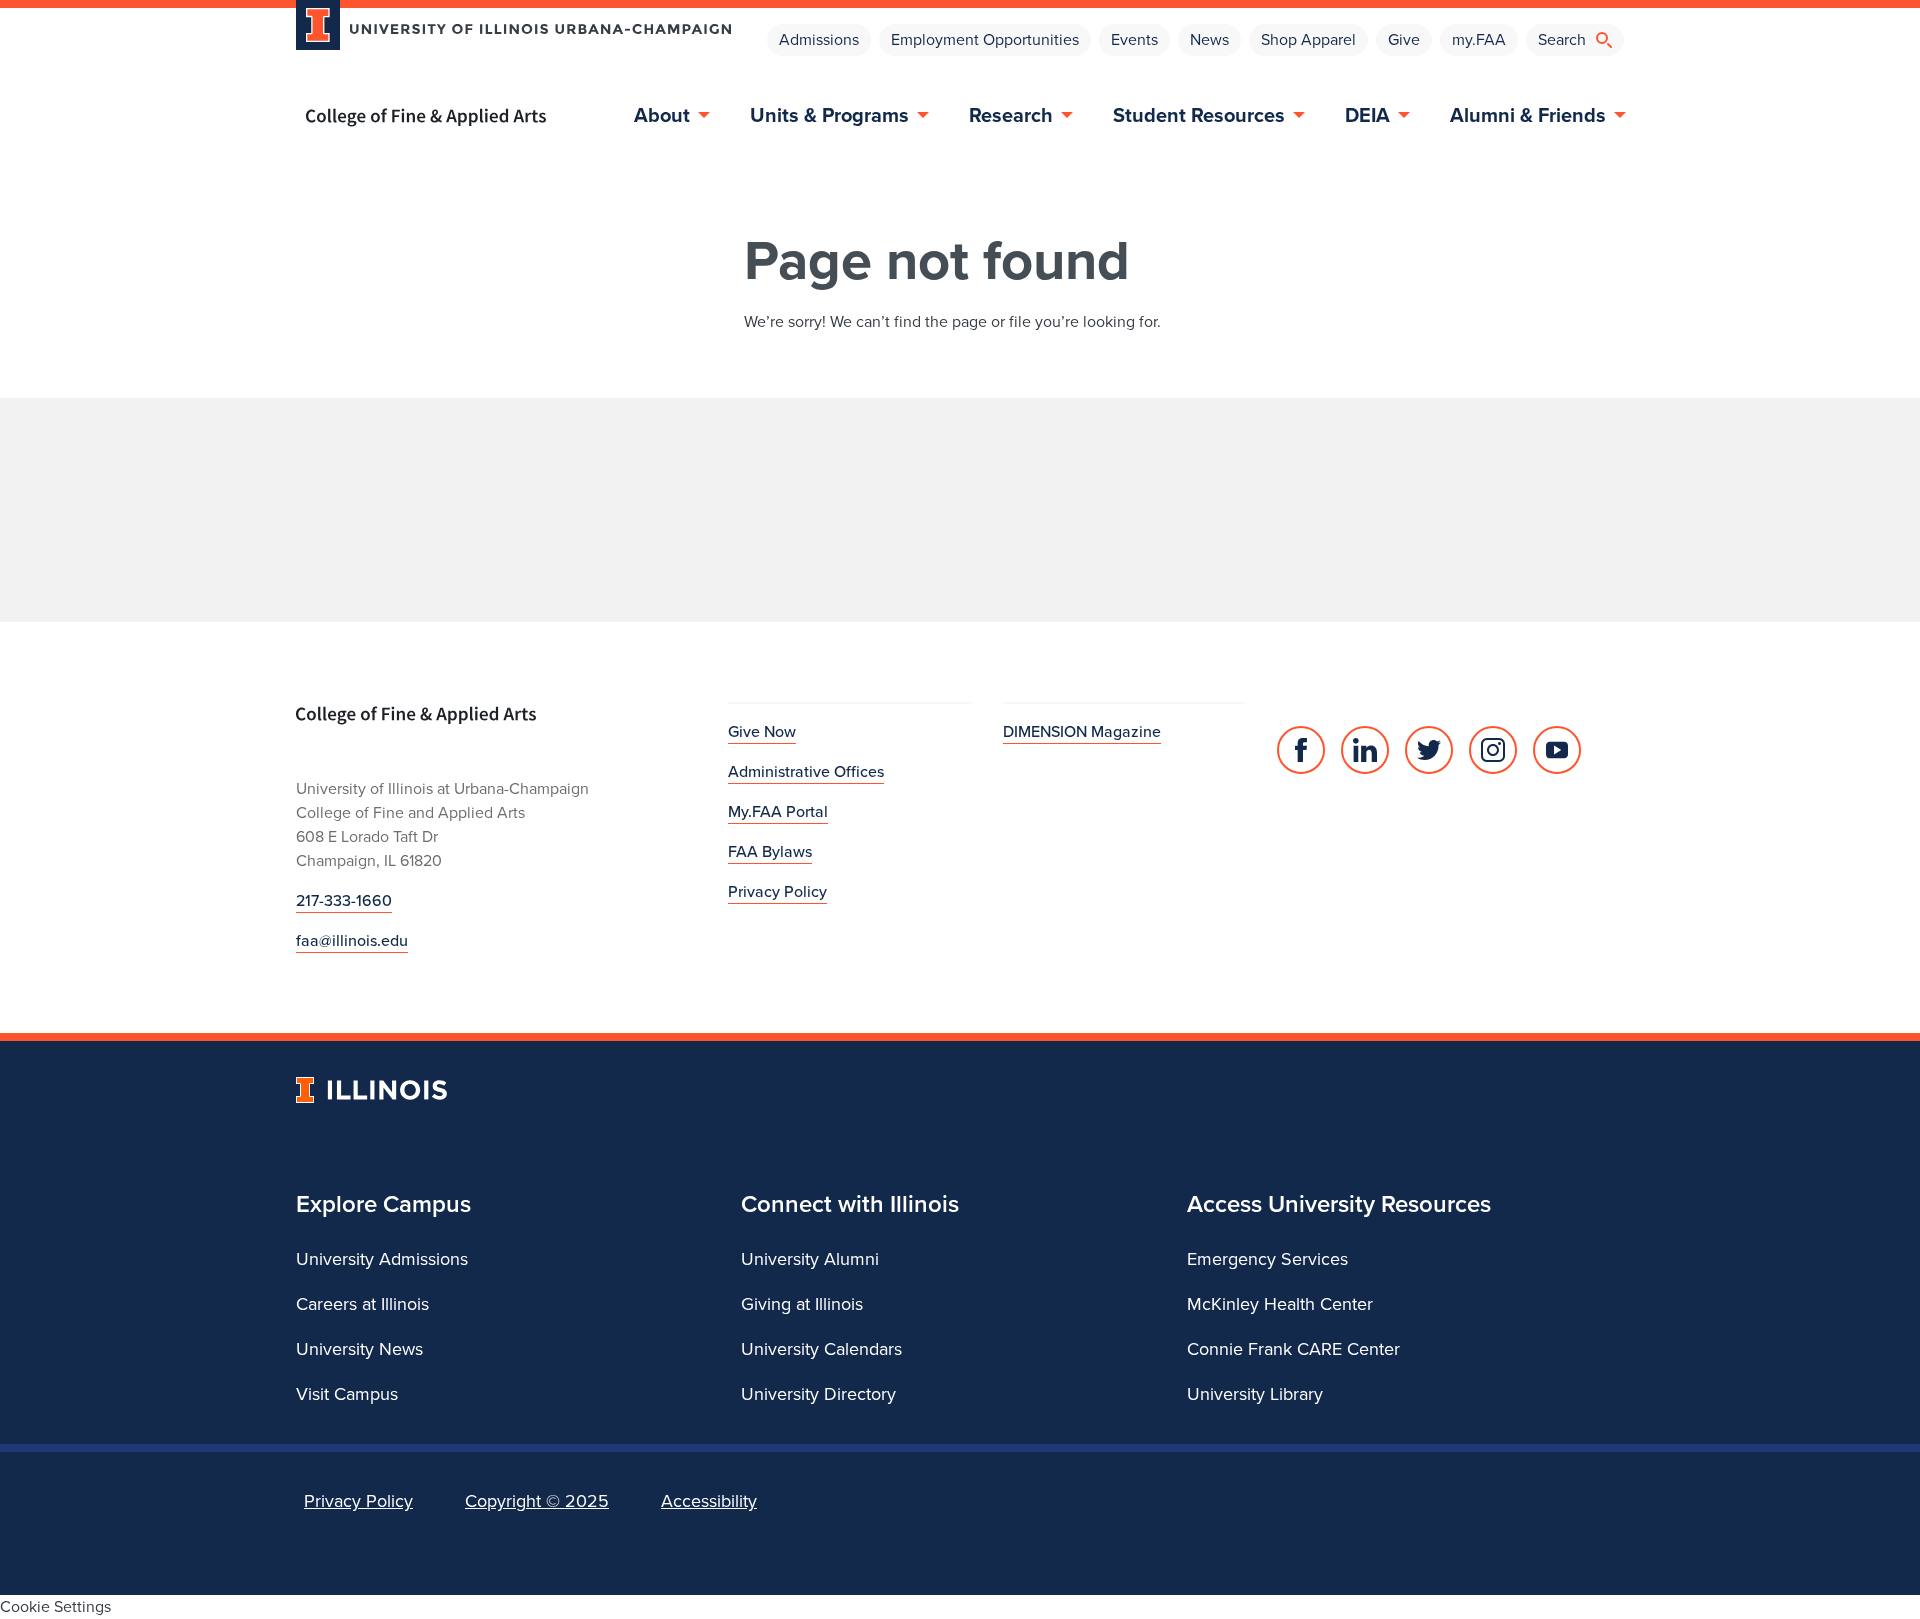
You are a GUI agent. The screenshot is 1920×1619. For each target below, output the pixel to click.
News (1209, 39)
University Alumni (810, 1259)
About (662, 115)
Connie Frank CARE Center (1293, 1349)
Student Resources (1199, 115)
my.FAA (1479, 39)
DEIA (1367, 115)
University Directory (818, 1394)
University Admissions (382, 1259)
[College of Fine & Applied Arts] (506, 117)
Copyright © (537, 1501)
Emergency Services (1267, 1259)
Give (1404, 39)
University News (359, 1349)
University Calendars (821, 1349)
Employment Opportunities (985, 39)
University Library (1255, 1394)
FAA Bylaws (770, 851)
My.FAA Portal (778, 811)
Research (1011, 115)
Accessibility (709, 1501)
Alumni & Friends (1528, 115)
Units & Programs (829, 115)
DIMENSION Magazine (1082, 731)
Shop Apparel (1308, 39)
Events (1134, 39)
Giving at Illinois (802, 1304)
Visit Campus (347, 1394)
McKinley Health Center (1280, 1304)
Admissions (819, 39)
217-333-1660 (344, 900)
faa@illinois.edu (352, 940)
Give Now (762, 731)
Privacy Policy (777, 891)
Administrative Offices (806, 771)
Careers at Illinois (362, 1304)
